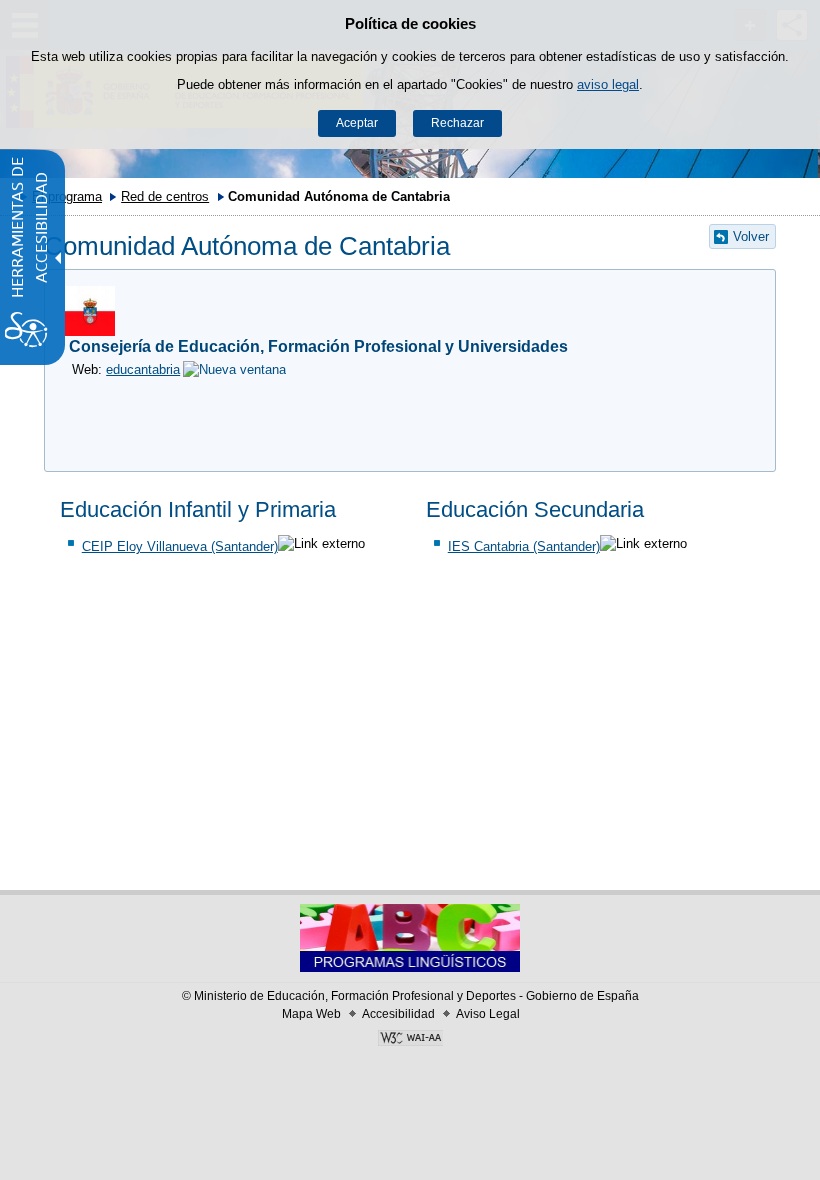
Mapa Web (311, 1014)
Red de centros (165, 196)
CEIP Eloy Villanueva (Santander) (180, 546)
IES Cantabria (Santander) (524, 546)
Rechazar (457, 123)
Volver (751, 236)
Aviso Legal (488, 1014)
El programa (67, 196)
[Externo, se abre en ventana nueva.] (410, 1040)
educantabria (143, 369)
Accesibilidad (398, 1014)
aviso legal (608, 84)
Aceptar (357, 123)
